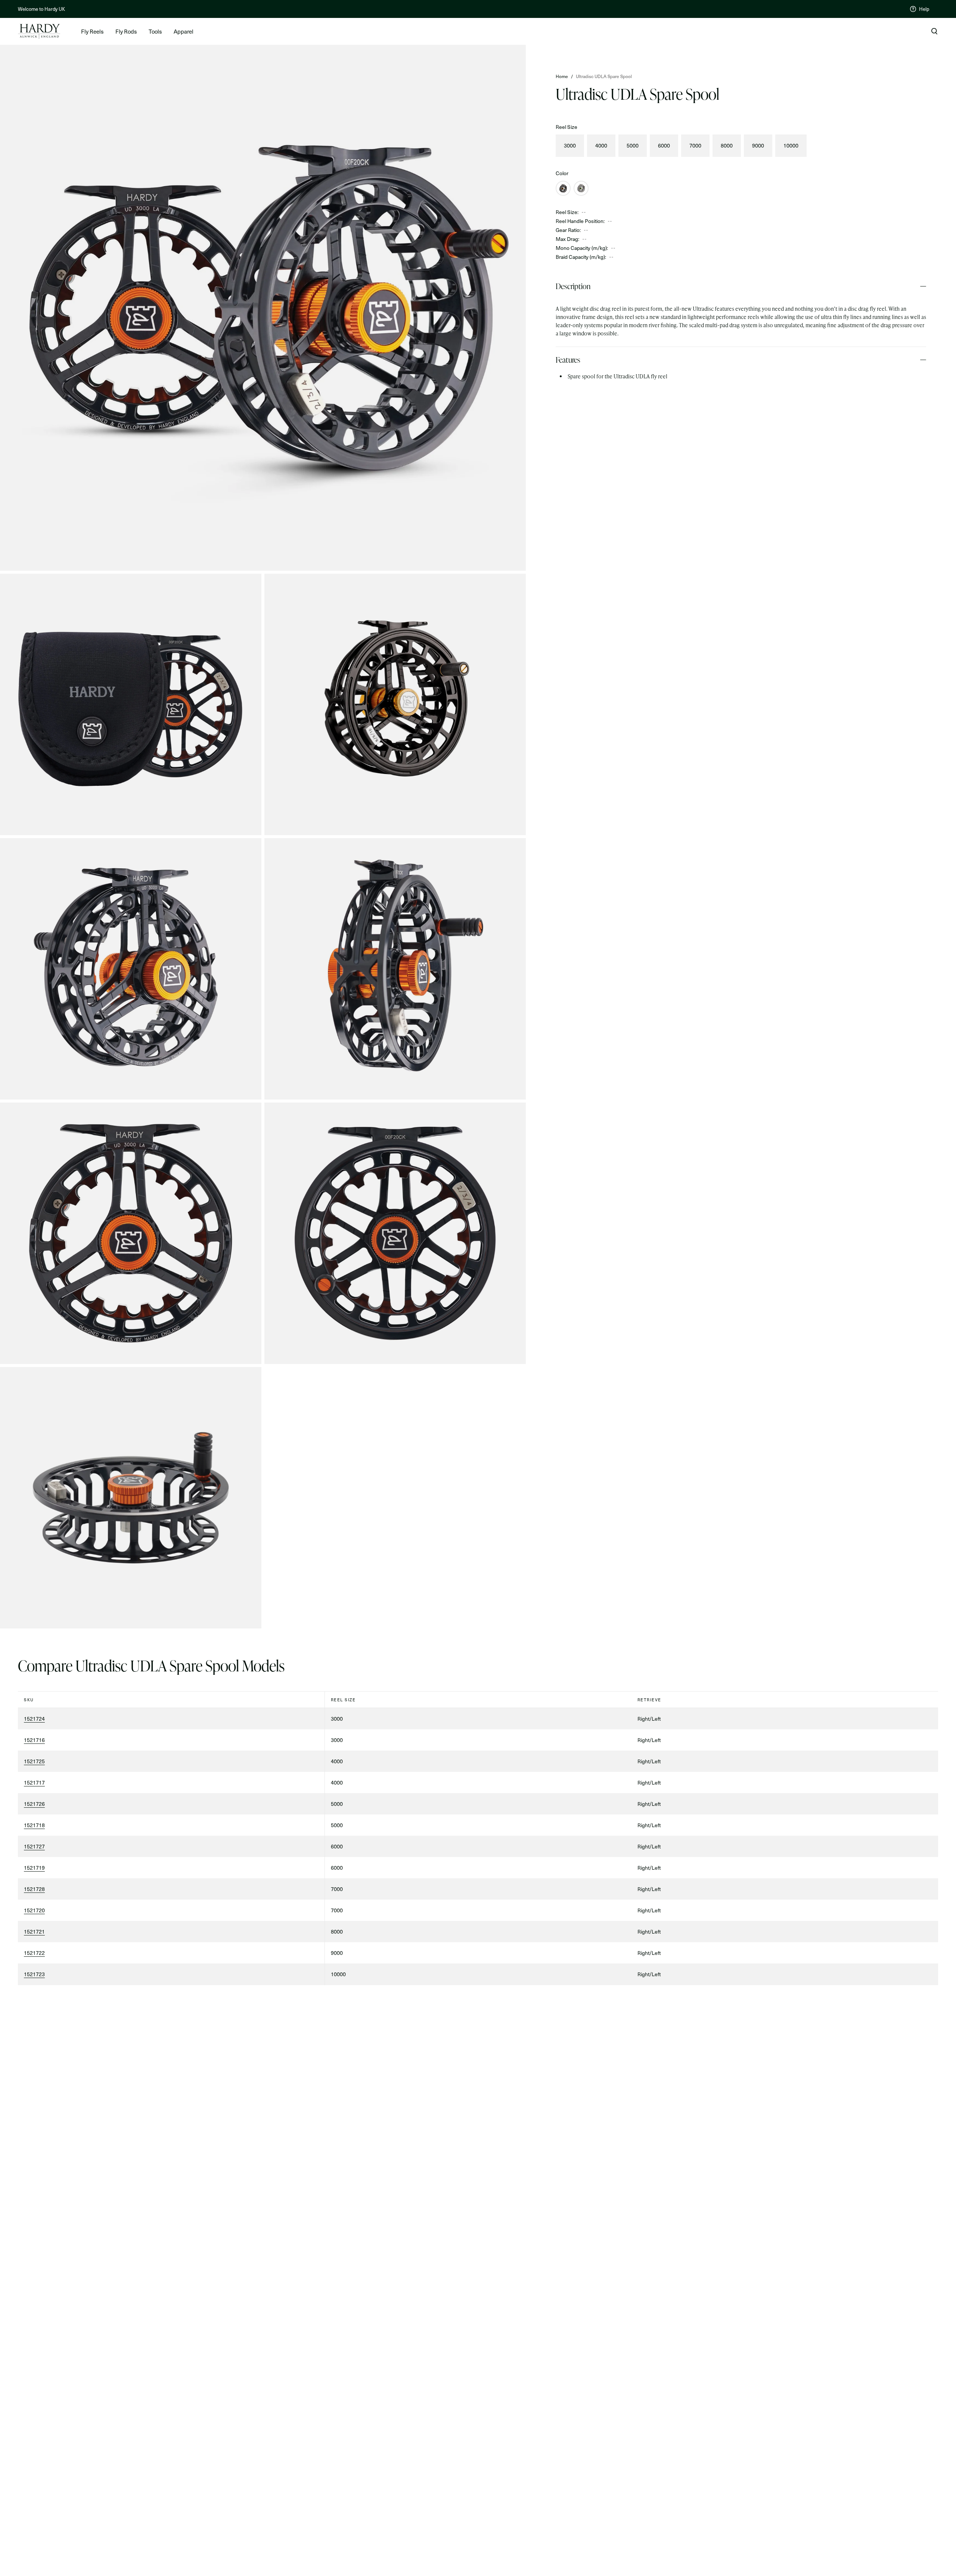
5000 (633, 145)
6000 (664, 145)
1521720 (34, 1910)
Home (562, 76)
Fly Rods (126, 31)
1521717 (34, 1783)
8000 (727, 145)
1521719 (34, 1868)
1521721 (34, 1932)
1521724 (34, 1719)
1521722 (34, 1953)
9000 (758, 145)
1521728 (34, 1889)
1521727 (34, 1846)
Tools (155, 31)
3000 (570, 145)
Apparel (184, 31)
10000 (791, 145)
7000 (695, 145)
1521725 (34, 1761)
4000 (601, 145)
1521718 (34, 1825)
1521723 (34, 1974)
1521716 (34, 1740)
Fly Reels (92, 31)
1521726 (34, 1804)
